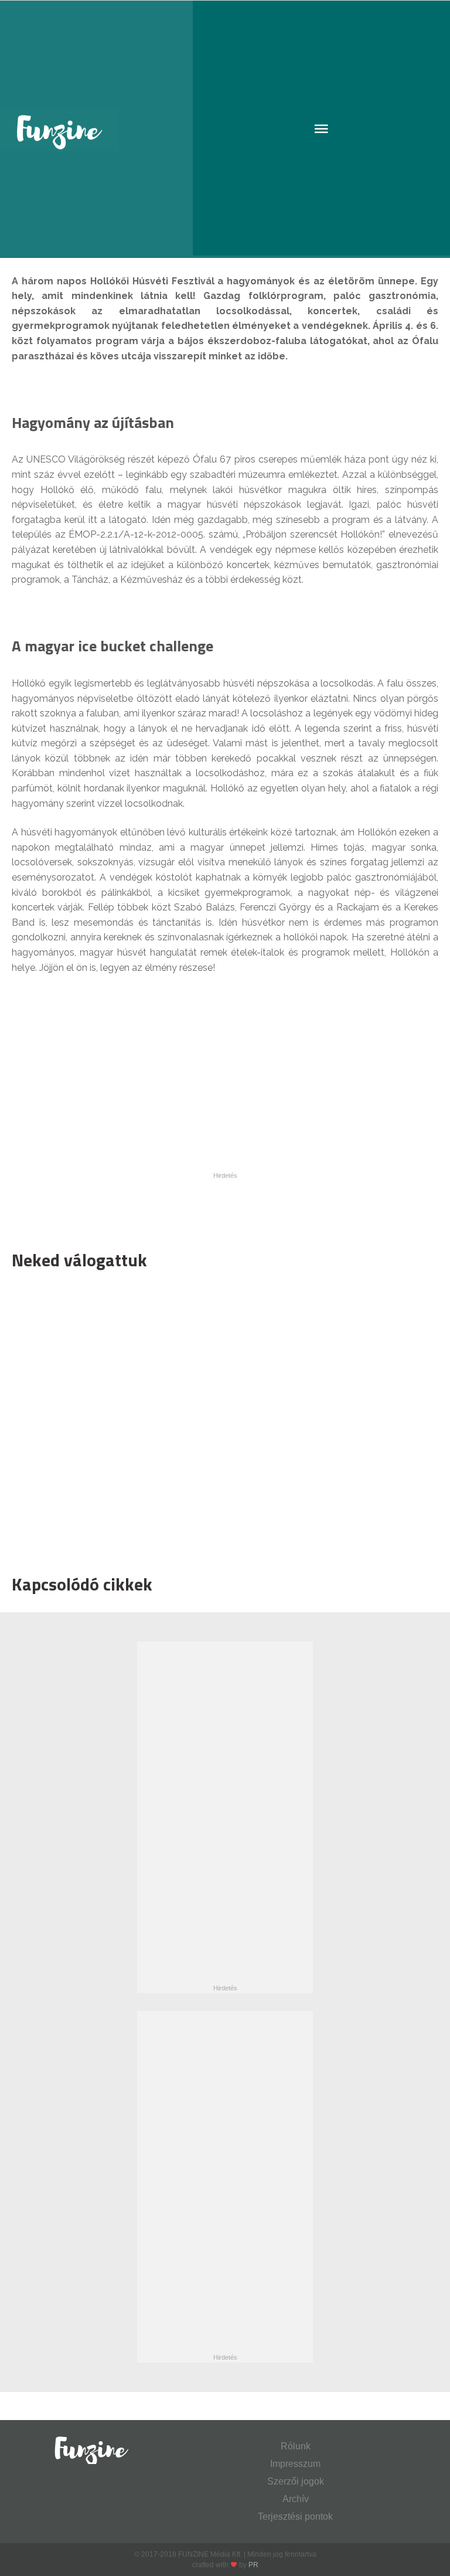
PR (253, 2565)
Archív (296, 2499)
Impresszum (295, 2464)
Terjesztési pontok (295, 2516)
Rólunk (296, 2446)
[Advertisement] (219, 1419)
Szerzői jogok (296, 2481)
